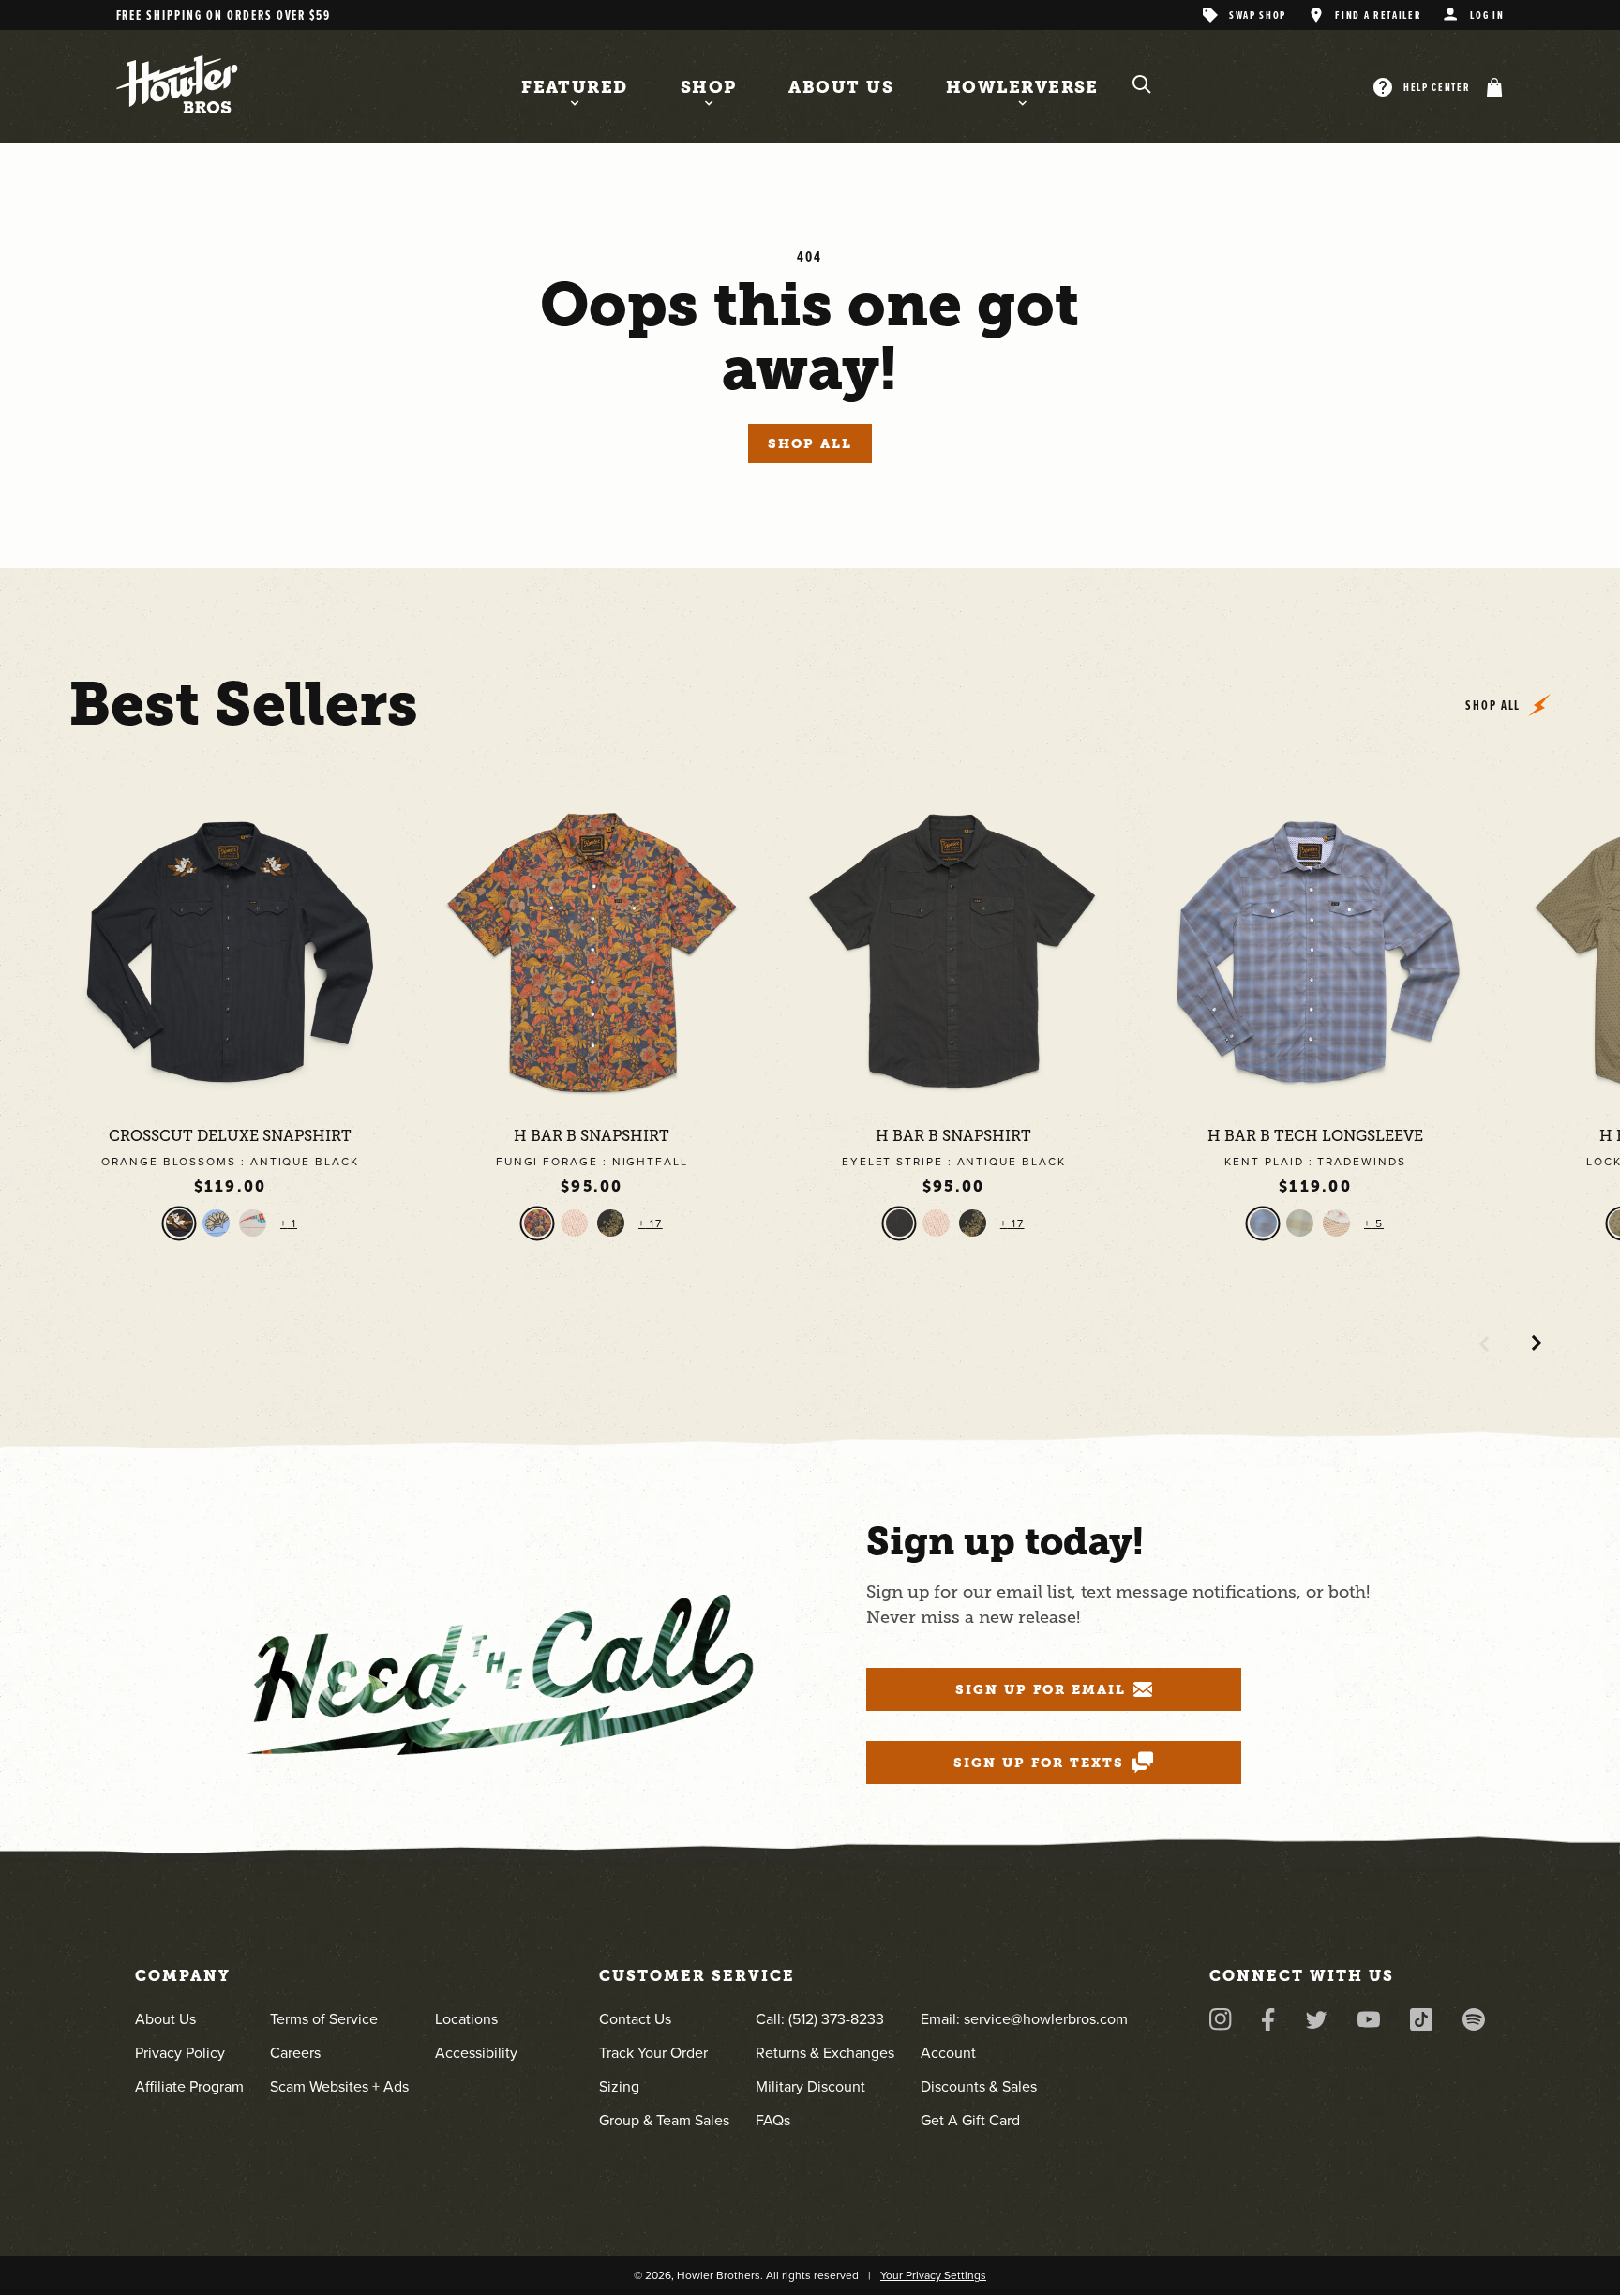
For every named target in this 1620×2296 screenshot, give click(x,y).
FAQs (773, 2120)
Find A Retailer (1378, 15)
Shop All (810, 443)
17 (654, 1223)
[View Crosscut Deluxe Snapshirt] (231, 952)
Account (948, 2053)
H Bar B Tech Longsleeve (1315, 1136)
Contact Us (635, 2019)
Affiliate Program (189, 2086)
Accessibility (476, 2053)
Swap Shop (1258, 15)
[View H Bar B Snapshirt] (592, 952)
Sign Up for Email (1041, 1689)
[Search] (1142, 84)
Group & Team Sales (664, 2120)
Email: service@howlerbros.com (1024, 2019)
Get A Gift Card (970, 2120)
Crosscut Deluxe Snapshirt (230, 1136)
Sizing (619, 2086)
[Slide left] (1484, 1343)
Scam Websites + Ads (339, 2086)
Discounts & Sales (979, 2086)
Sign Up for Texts (1039, 1763)
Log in (1487, 15)
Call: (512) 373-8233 (820, 2019)
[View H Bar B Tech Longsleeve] (1315, 952)
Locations (466, 2019)
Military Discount (810, 2086)
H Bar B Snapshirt (592, 1136)
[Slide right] (1537, 1343)
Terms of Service (324, 2019)
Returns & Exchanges (825, 2053)
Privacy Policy (180, 2053)
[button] (1491, 87)
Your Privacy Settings (933, 2275)
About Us (165, 2019)
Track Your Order (653, 2053)
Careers (295, 2053)
